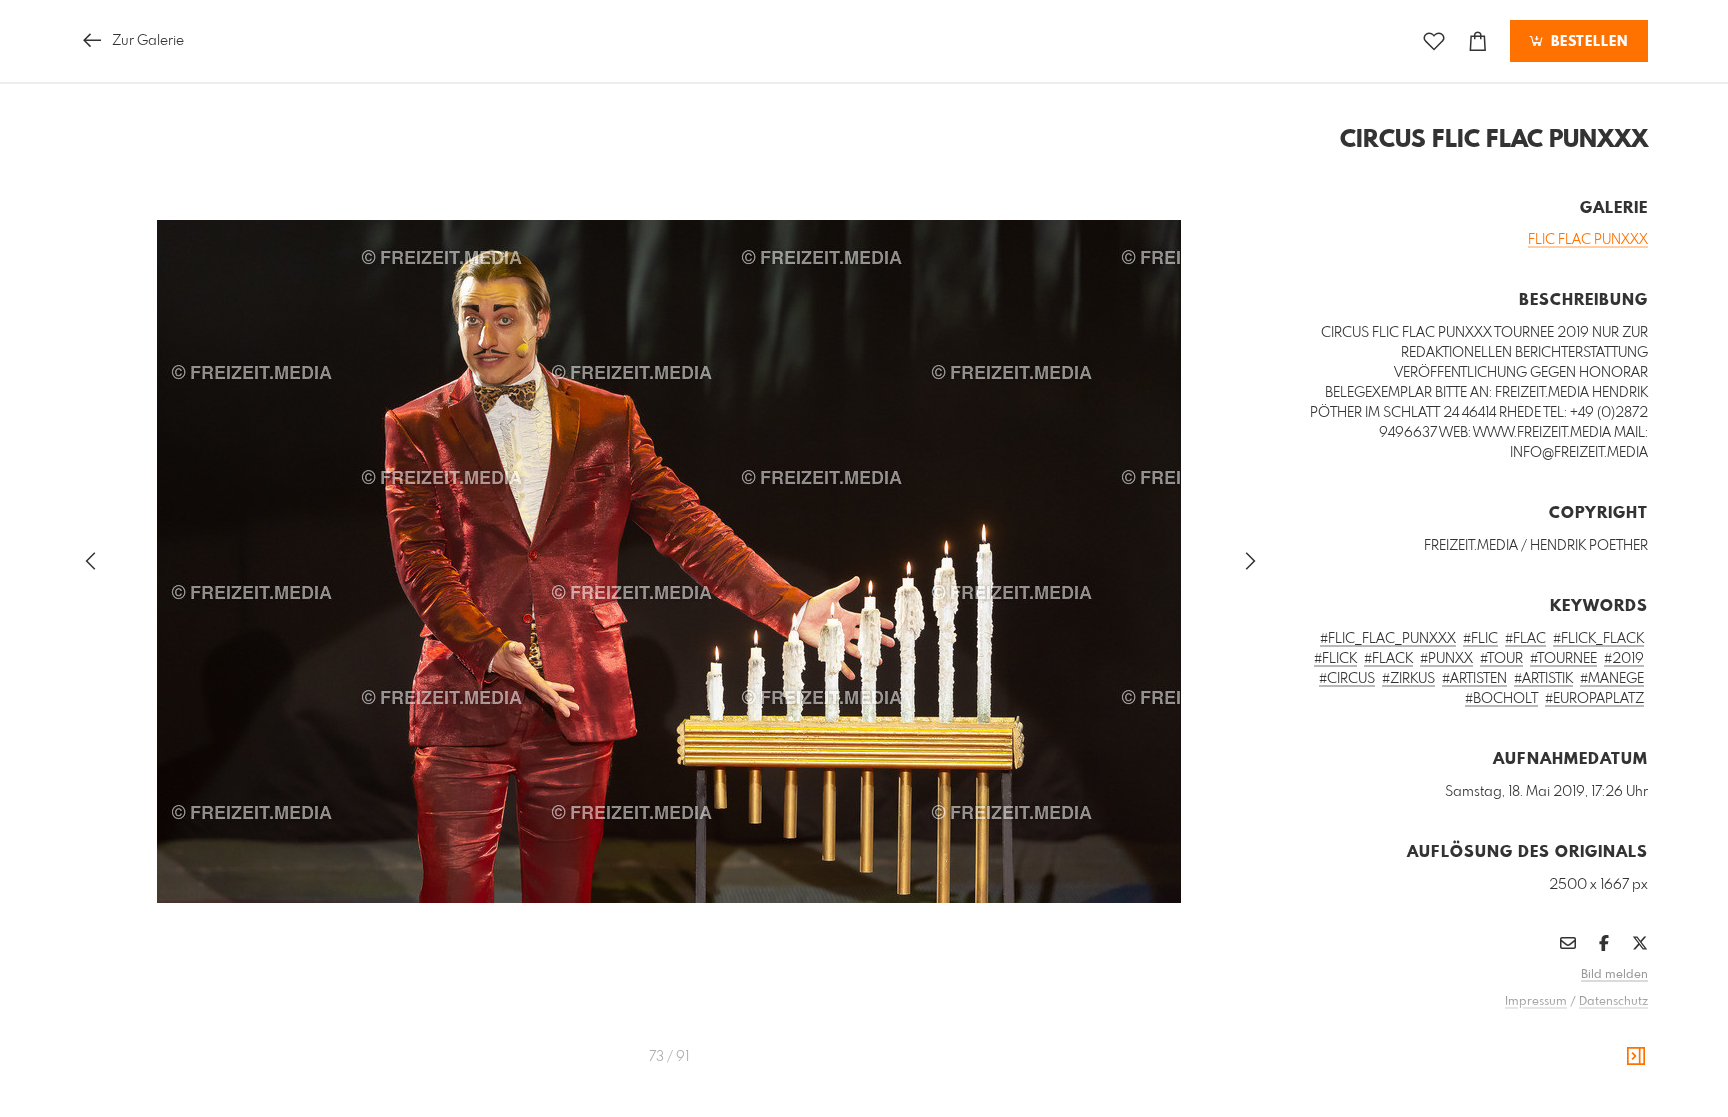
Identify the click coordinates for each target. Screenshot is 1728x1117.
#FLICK (1335, 659)
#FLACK (1388, 659)
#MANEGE (1612, 679)
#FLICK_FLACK (1598, 639)
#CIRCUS (1347, 679)
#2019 (1624, 659)
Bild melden (1614, 975)
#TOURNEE (1563, 659)
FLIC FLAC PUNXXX (1588, 240)
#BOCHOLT (1501, 699)
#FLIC (1480, 639)
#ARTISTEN (1474, 679)
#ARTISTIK (1543, 679)
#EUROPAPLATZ (1594, 699)
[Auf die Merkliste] (1434, 41)
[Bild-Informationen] (1636, 1057)
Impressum (1536, 1002)
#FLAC (1525, 639)
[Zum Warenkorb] (1478, 41)
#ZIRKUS (1408, 679)
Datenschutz (1613, 1002)
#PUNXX (1446, 659)
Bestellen (1587, 42)
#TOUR (1501, 659)
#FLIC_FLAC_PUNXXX (1388, 639)
